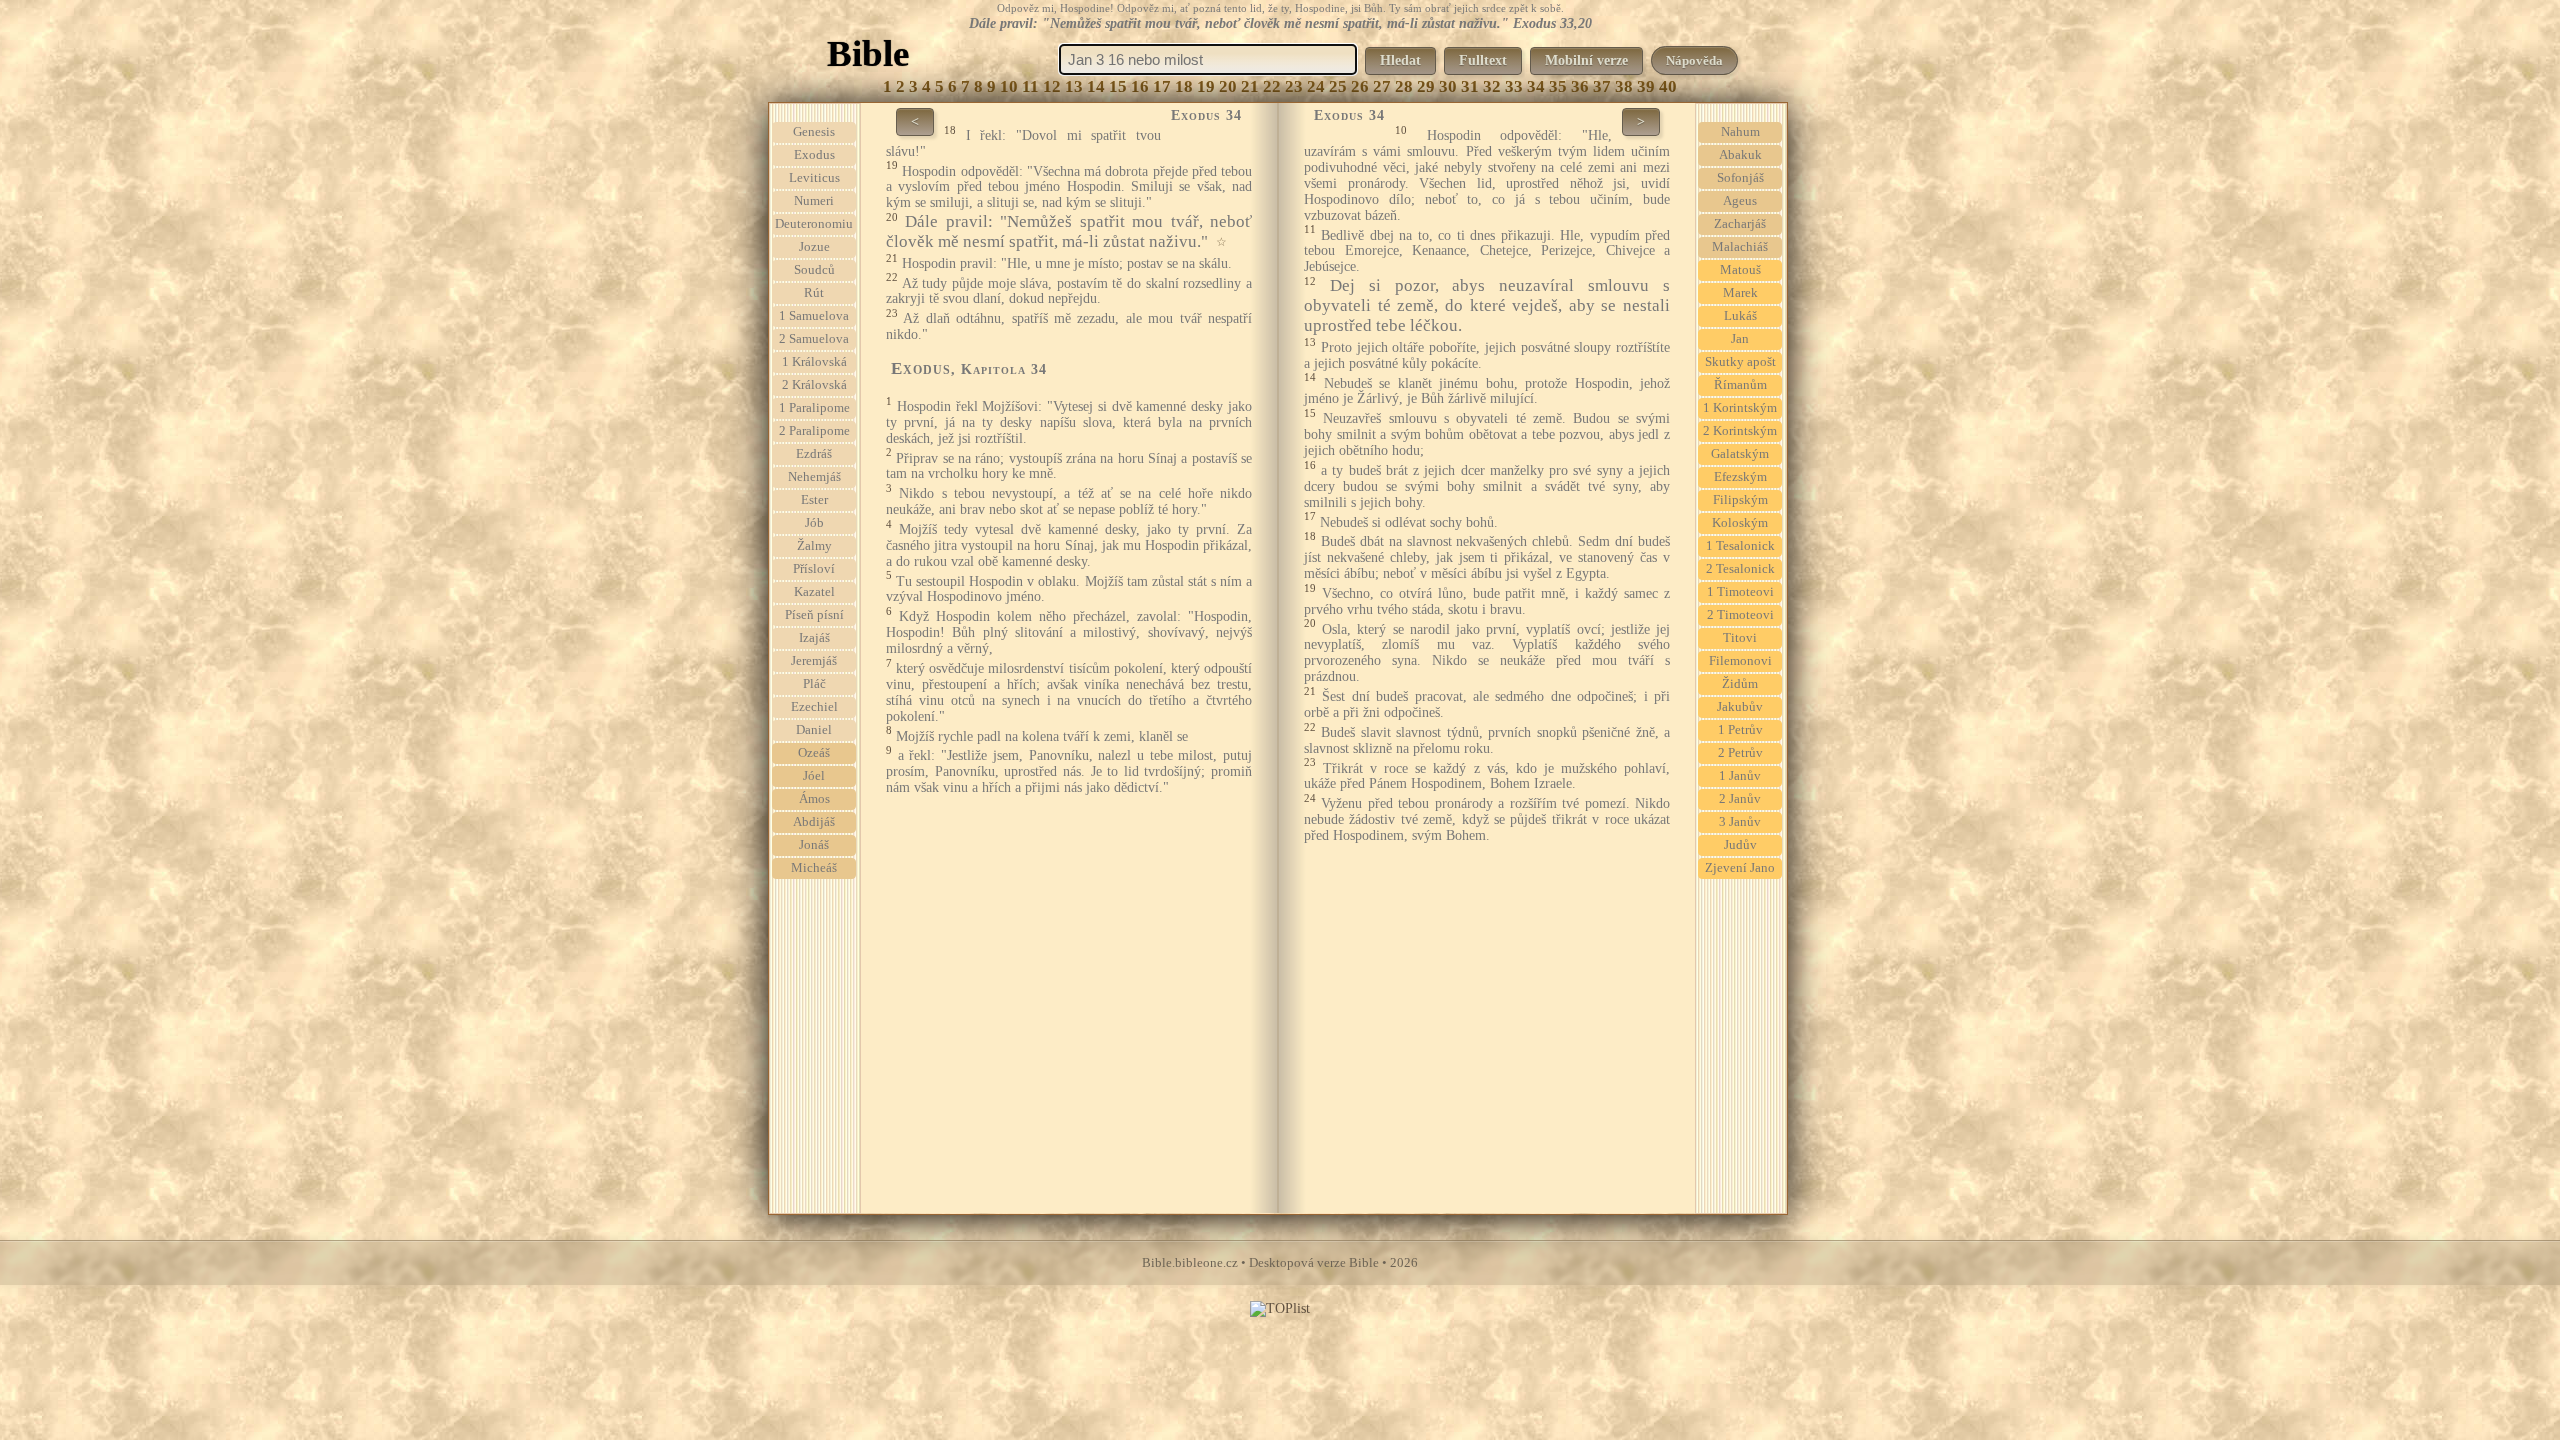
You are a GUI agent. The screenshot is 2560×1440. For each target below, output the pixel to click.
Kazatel (814, 592)
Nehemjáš (814, 477)
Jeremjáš (814, 661)
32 (1492, 86)
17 (1162, 86)
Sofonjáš (1740, 178)
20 (1228, 86)
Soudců (814, 270)
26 (1360, 86)
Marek (1740, 293)
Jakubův (1740, 707)
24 (1316, 86)
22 (1272, 86)
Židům (1740, 684)
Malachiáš (1740, 247)
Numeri (814, 201)
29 (1426, 86)
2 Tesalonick (1740, 569)
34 (1536, 86)
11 (1030, 86)
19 (1206, 86)
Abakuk (1740, 155)
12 (1052, 86)
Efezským (1740, 477)
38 (1624, 86)
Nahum (1740, 132)
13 (1074, 86)
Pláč (814, 684)
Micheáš (814, 868)
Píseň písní (814, 615)
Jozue (814, 247)
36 (1580, 86)
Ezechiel (814, 707)
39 (1646, 86)
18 (1184, 86)
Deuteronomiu (814, 224)
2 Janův (1740, 799)
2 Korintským (1740, 431)
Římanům (1740, 385)
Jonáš (814, 845)
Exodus (814, 155)
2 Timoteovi (1740, 615)
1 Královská (814, 362)
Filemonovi (1740, 661)
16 (1140, 86)
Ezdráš (814, 454)
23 (1294, 86)
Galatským (1740, 454)
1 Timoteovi (1740, 592)
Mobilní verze (1586, 60)
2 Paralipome (814, 431)
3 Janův (1740, 822)
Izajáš (814, 638)
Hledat (1400, 60)
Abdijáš (814, 822)
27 (1382, 86)
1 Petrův (1740, 730)
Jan (1740, 339)
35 (1558, 86)
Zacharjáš (1740, 224)
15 (1118, 86)
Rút (814, 293)
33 (1514, 86)
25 (1338, 86)
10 (1009, 86)
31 (1470, 86)
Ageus (1740, 201)
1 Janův (1740, 776)
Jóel (814, 776)
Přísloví (814, 569)
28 (1404, 86)
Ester (814, 500)
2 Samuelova (814, 339)
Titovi (1740, 638)
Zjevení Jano (1740, 868)
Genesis (814, 132)
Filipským (1740, 500)
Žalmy (814, 546)
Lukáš (1740, 316)
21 (1250, 86)
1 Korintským (1740, 408)
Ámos (814, 799)
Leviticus (814, 178)
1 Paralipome (814, 408)
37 (1602, 86)
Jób (814, 523)
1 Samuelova (814, 316)
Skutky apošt (1740, 362)
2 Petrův (1740, 753)
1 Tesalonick (1740, 546)
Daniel (814, 730)
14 (1096, 86)
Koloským (1740, 523)
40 (1668, 86)
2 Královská (814, 385)
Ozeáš (814, 753)
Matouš (1740, 270)
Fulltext (1483, 60)
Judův (1740, 845)
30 (1448, 86)
